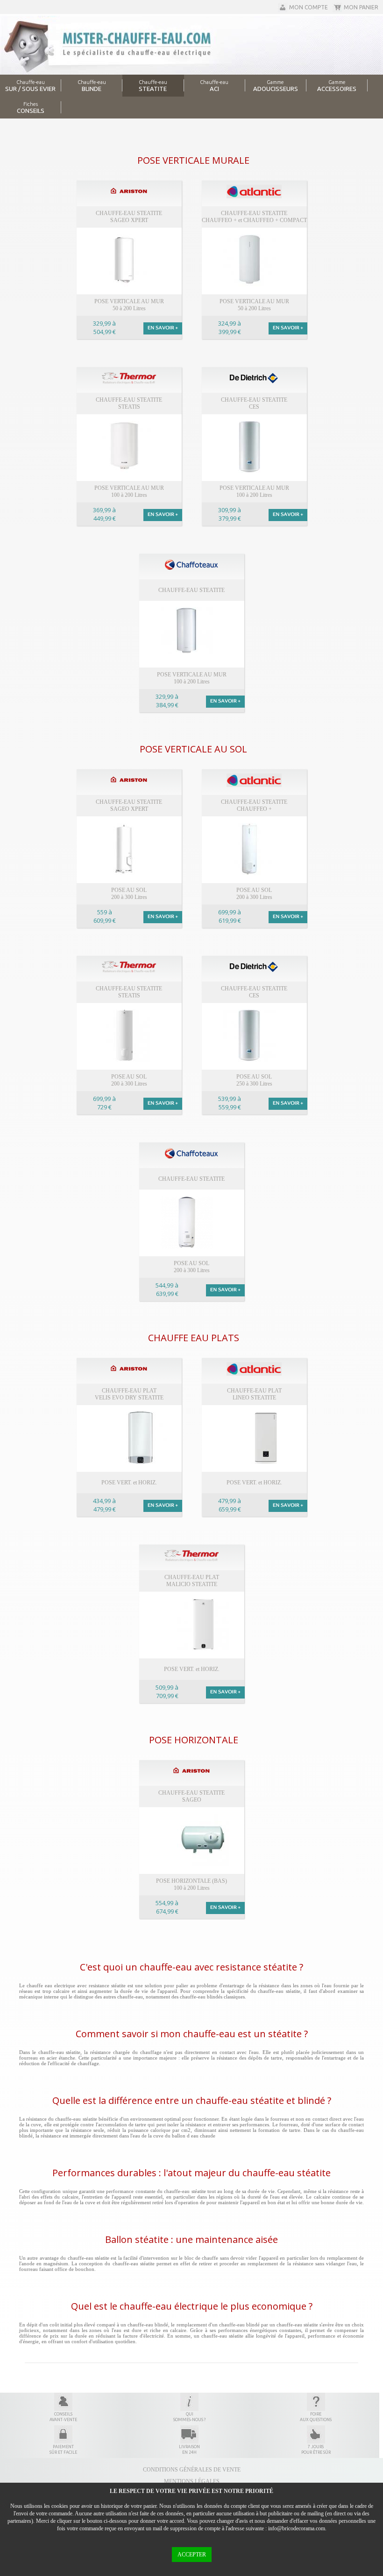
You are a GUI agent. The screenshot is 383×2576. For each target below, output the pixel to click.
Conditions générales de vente (192, 2470)
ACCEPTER (192, 2555)
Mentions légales (192, 2481)
